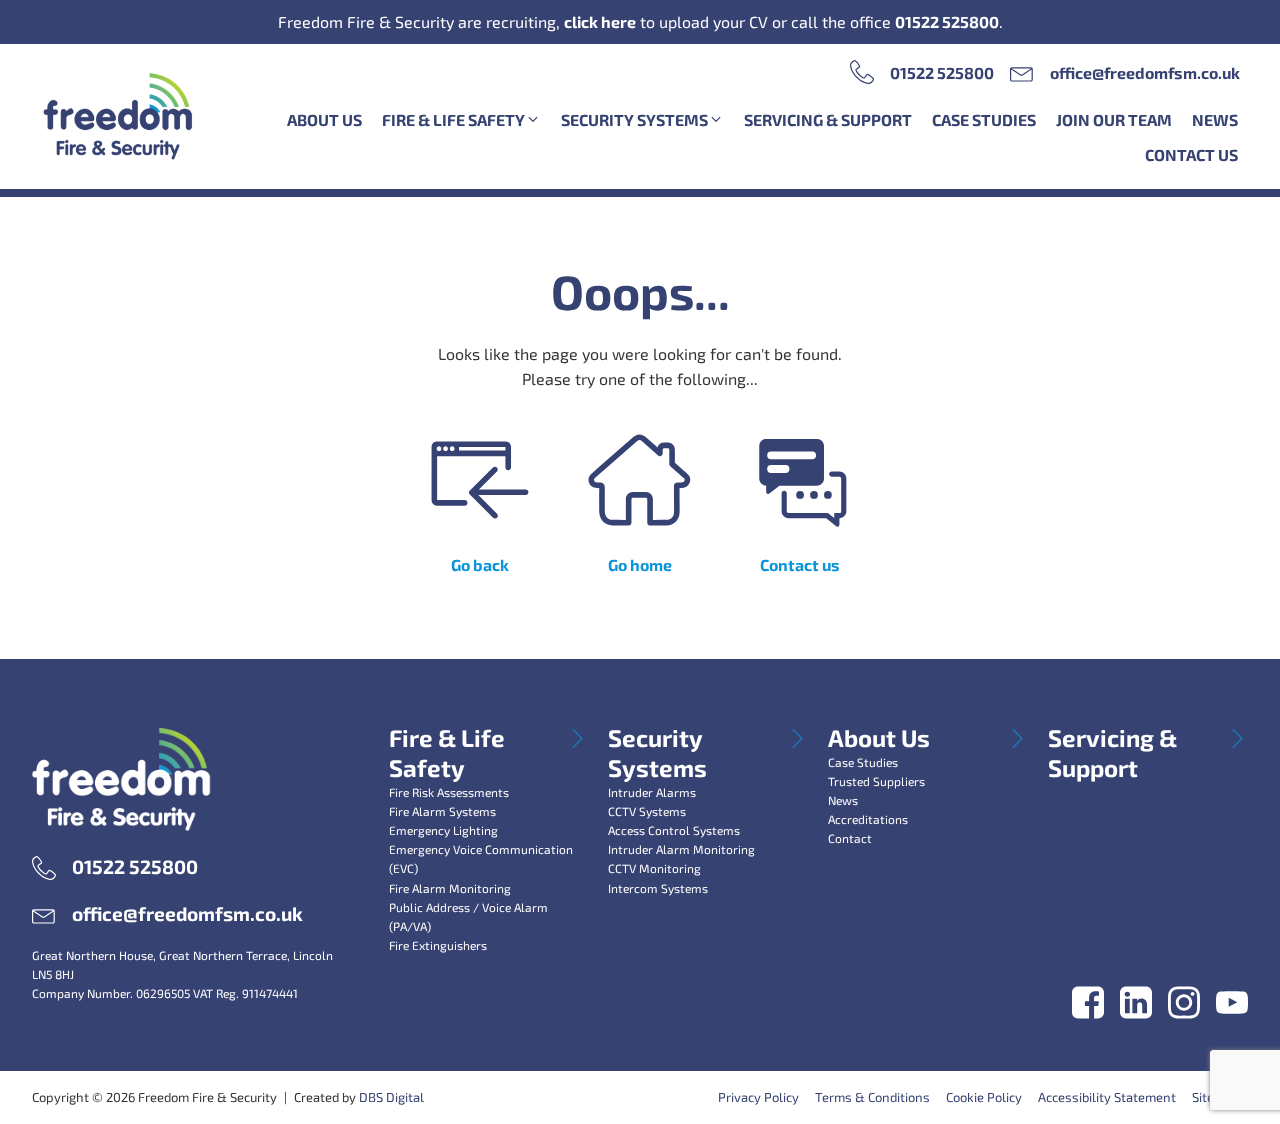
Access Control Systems (674, 830)
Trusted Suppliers (876, 781)
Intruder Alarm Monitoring (681, 849)
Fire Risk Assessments (449, 792)
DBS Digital (391, 1097)
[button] (461, 120)
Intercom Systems (658, 888)
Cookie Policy (984, 1097)
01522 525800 (947, 21)
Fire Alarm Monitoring (450, 888)
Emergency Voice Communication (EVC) (481, 858)
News (843, 800)
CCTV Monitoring (654, 868)
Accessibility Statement (1107, 1097)
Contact (850, 838)
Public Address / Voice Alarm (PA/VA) (468, 916)
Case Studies (863, 762)
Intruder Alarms (652, 792)
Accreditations (868, 819)
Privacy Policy (758, 1097)
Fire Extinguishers (438, 945)
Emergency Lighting (443, 830)
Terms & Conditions (872, 1097)
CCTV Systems (647, 811)
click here (600, 21)
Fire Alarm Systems (442, 811)
